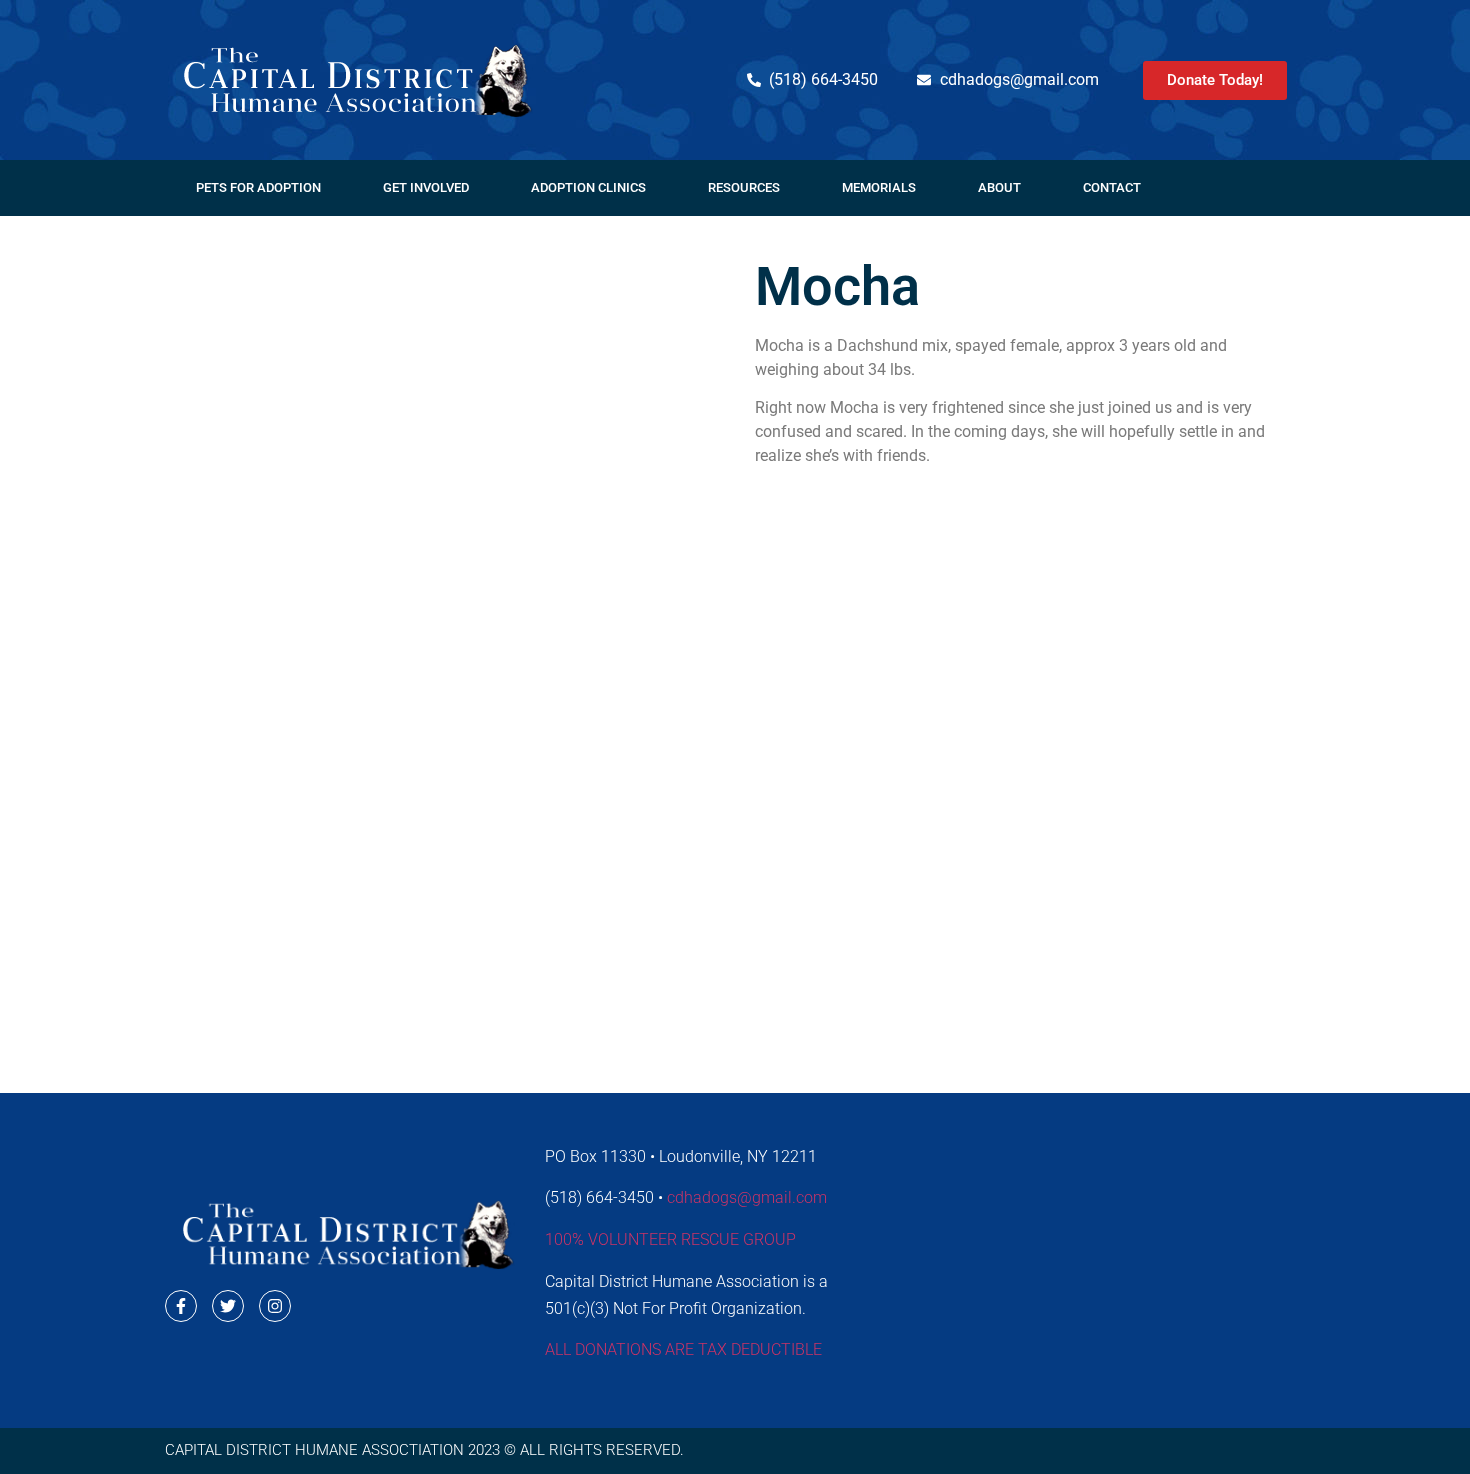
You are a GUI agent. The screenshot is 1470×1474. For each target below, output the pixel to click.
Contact (1112, 187)
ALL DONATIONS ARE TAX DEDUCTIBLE (683, 1349)
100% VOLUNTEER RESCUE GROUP (670, 1239)
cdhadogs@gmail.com (747, 1197)
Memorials (879, 187)
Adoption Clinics (588, 187)
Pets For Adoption (258, 187)
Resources (744, 187)
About (999, 187)
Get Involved (426, 187)
